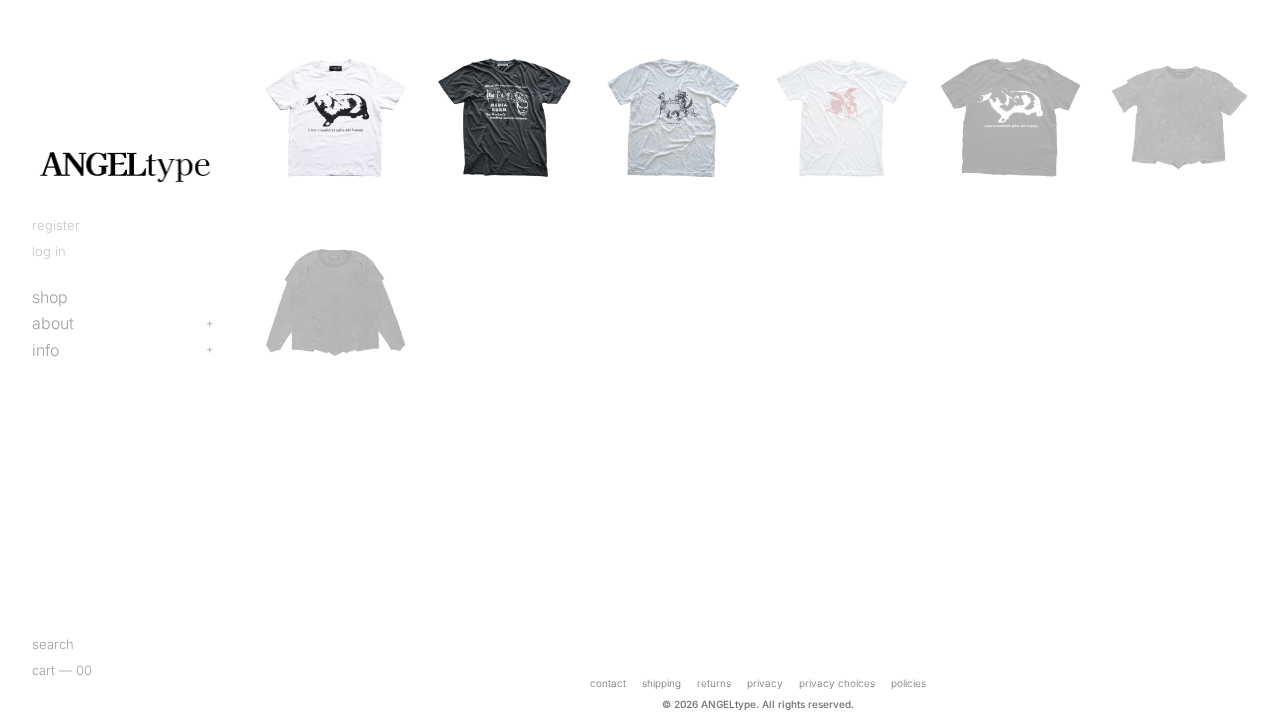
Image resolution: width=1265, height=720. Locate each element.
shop (50, 297)
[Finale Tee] (842, 117)
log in (49, 251)
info (45, 350)
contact (608, 683)
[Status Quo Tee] (673, 117)
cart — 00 (62, 670)
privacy (765, 683)
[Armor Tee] (1179, 117)
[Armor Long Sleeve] (335, 302)
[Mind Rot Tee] (504, 117)
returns (714, 683)
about (53, 323)
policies (908, 683)
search (53, 644)
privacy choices (837, 683)
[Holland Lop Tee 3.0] (335, 117)
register (56, 225)
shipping (661, 683)
